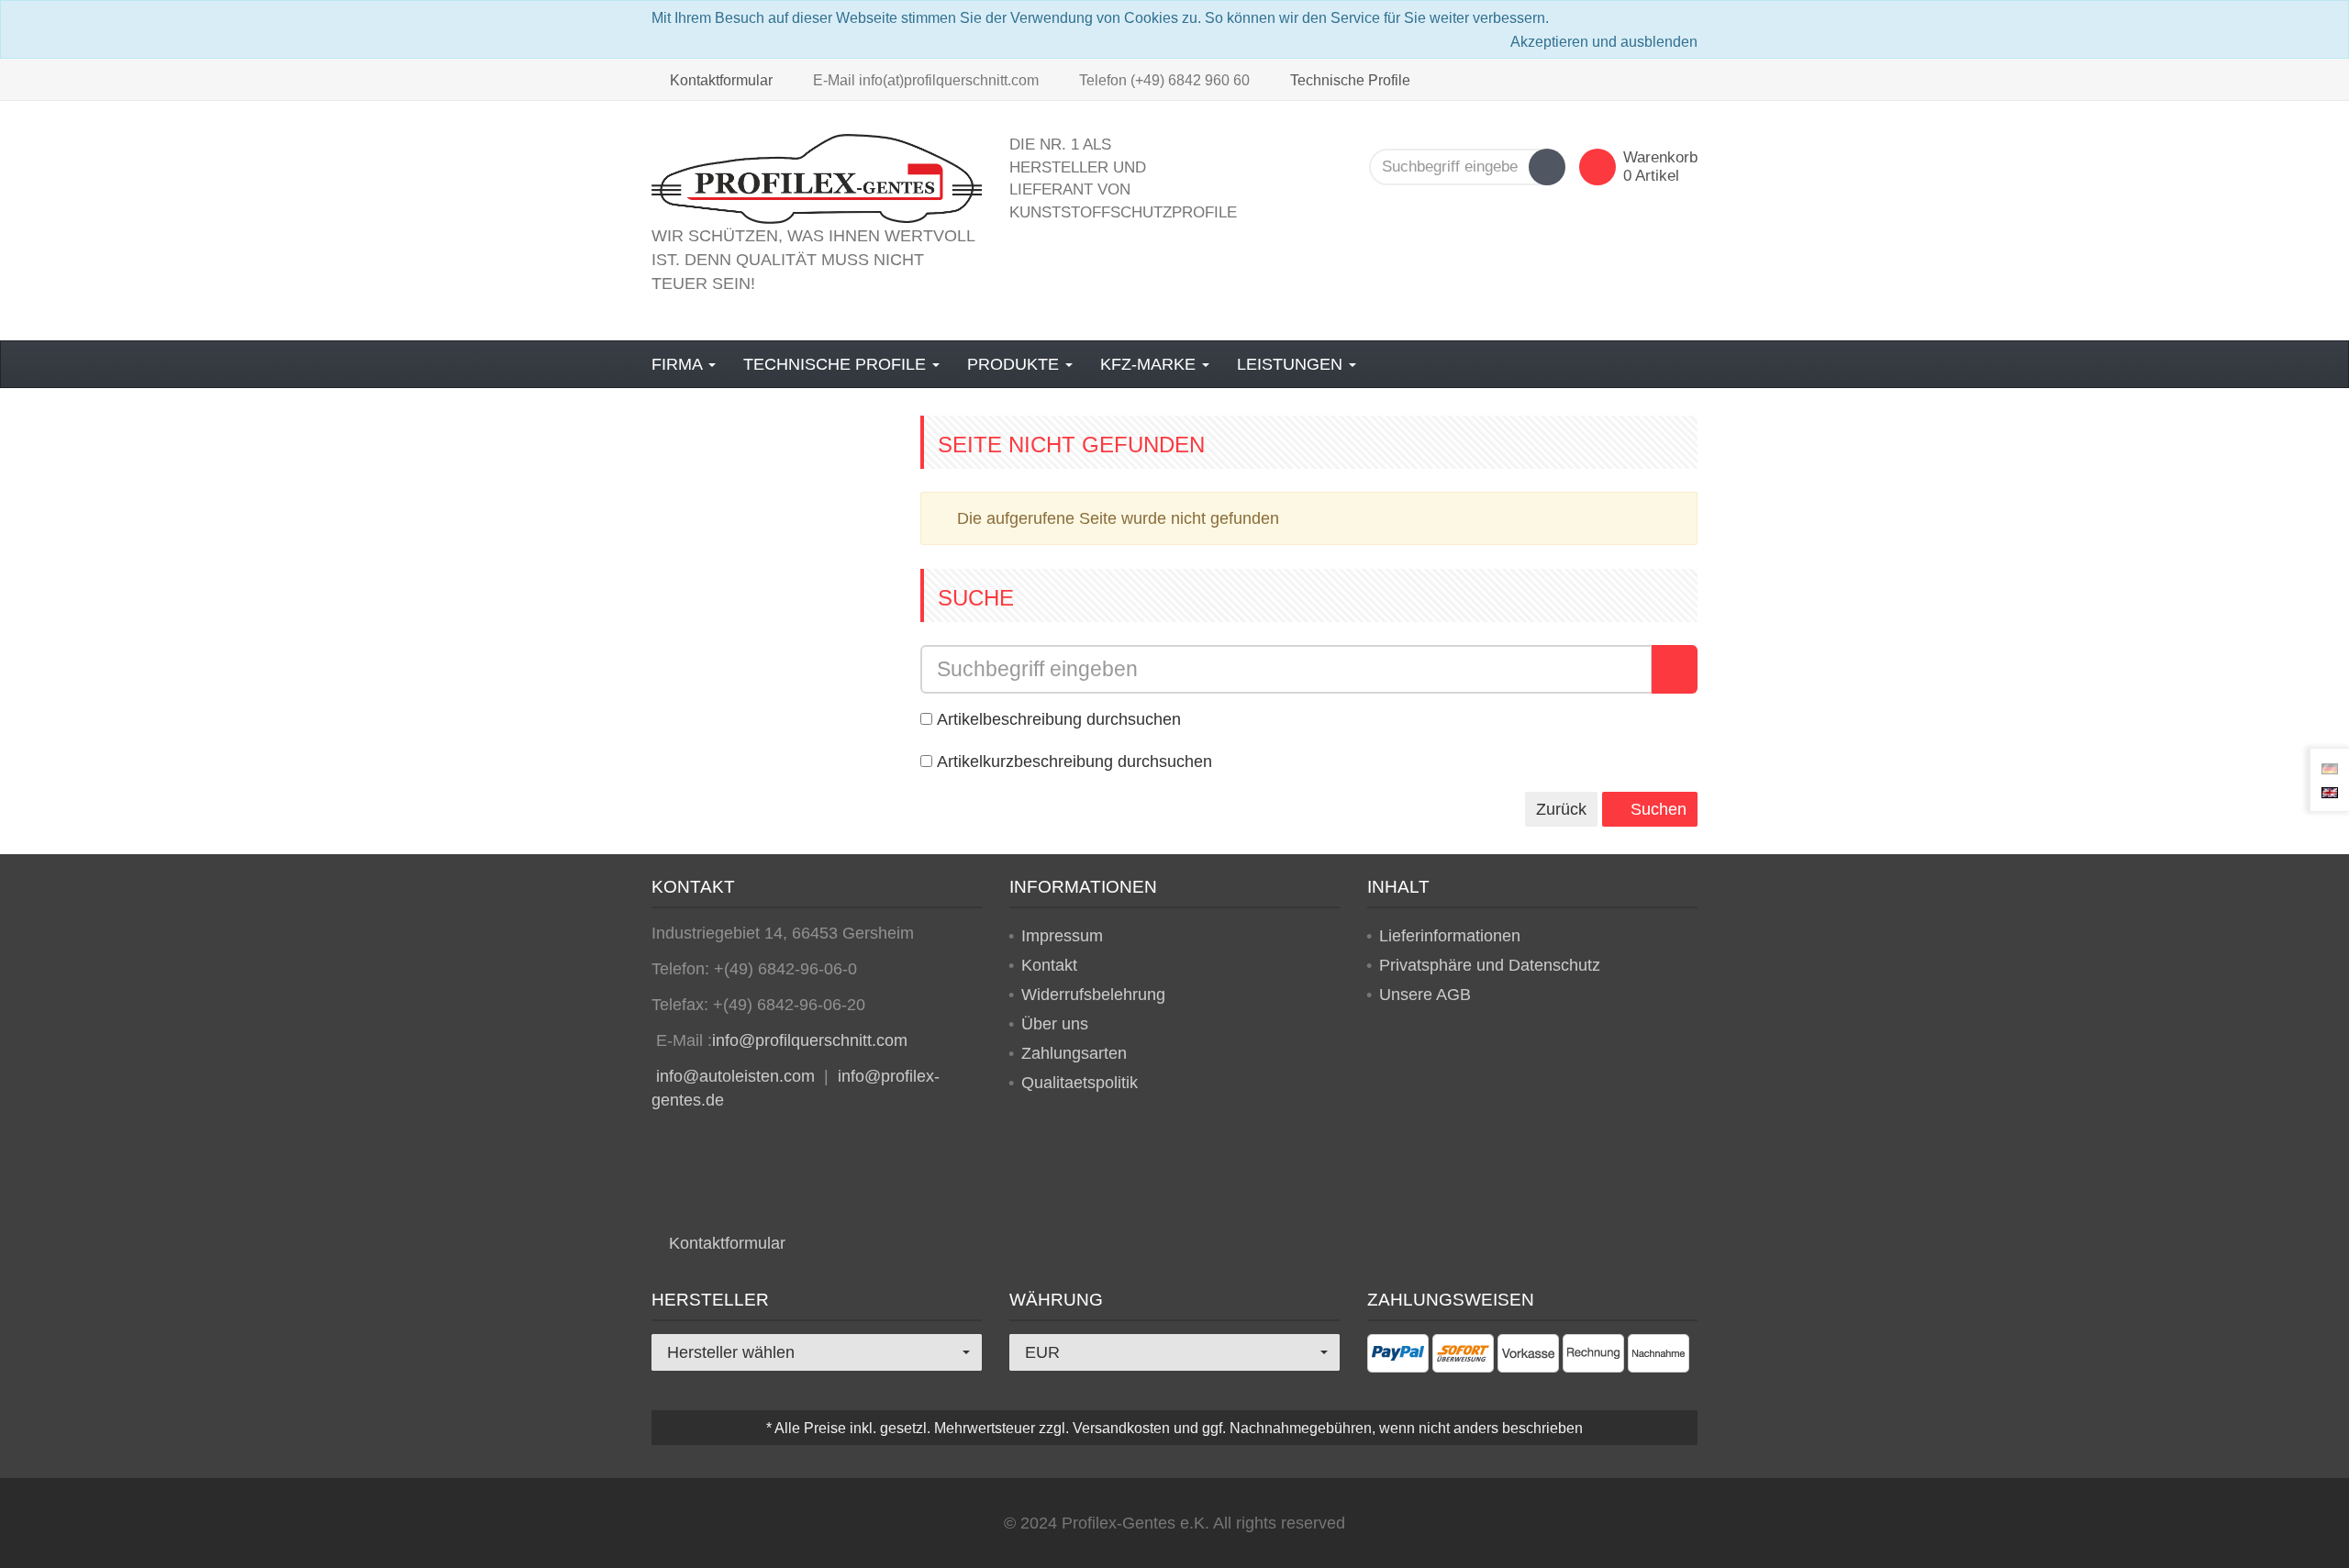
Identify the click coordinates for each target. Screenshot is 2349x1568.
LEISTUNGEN (1292, 364)
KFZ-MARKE (1150, 364)
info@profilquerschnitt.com (810, 1040)
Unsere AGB (1425, 995)
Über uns (1055, 1024)
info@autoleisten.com (735, 1076)
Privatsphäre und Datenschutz (1490, 965)
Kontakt (1049, 965)
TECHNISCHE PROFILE (837, 364)
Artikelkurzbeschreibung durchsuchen (1074, 762)
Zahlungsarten (1074, 1053)
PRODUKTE (1015, 364)
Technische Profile (1348, 80)
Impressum (1062, 936)
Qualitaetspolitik (1080, 1083)
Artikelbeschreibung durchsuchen (1059, 719)
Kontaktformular (719, 80)
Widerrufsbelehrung (1093, 995)
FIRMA (679, 364)
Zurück (1561, 809)
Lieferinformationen (1450, 936)
